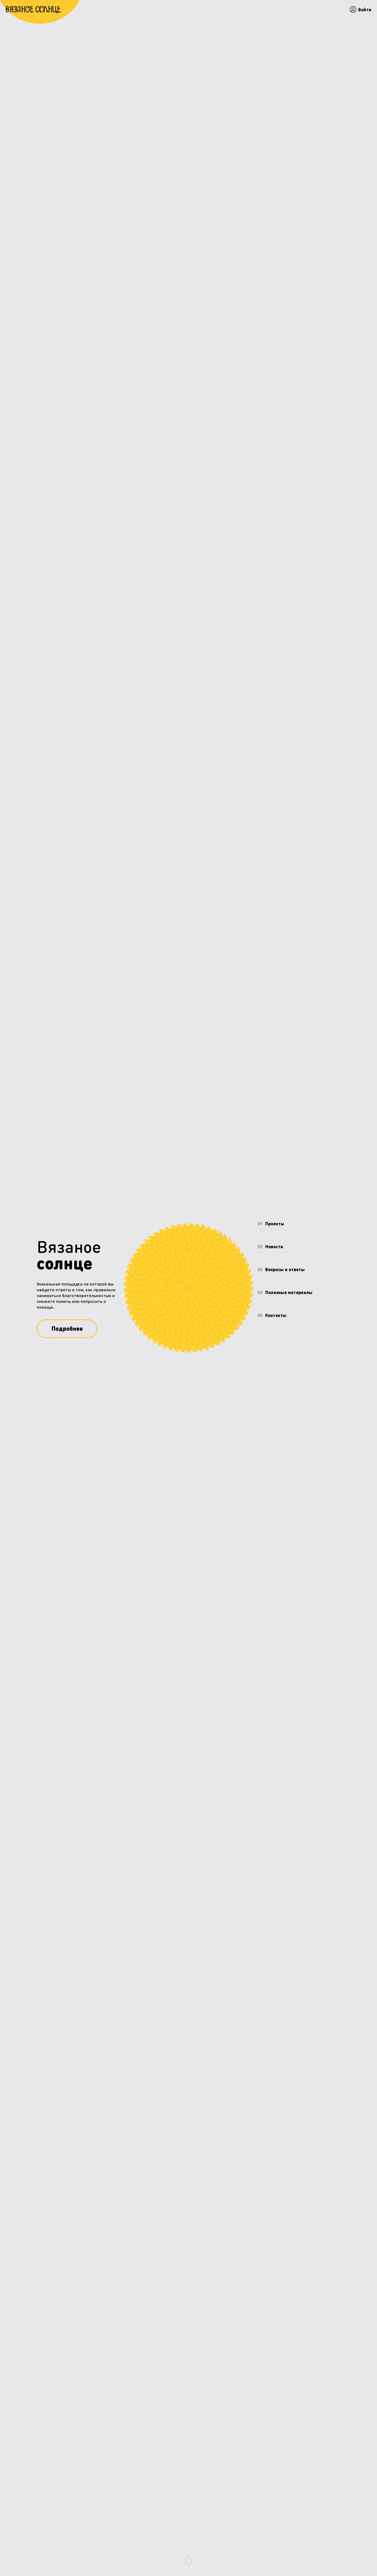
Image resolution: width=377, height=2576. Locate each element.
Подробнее (67, 1328)
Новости (270, 1246)
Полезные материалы (285, 1292)
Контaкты (272, 1315)
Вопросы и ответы (281, 1269)
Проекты (271, 1224)
